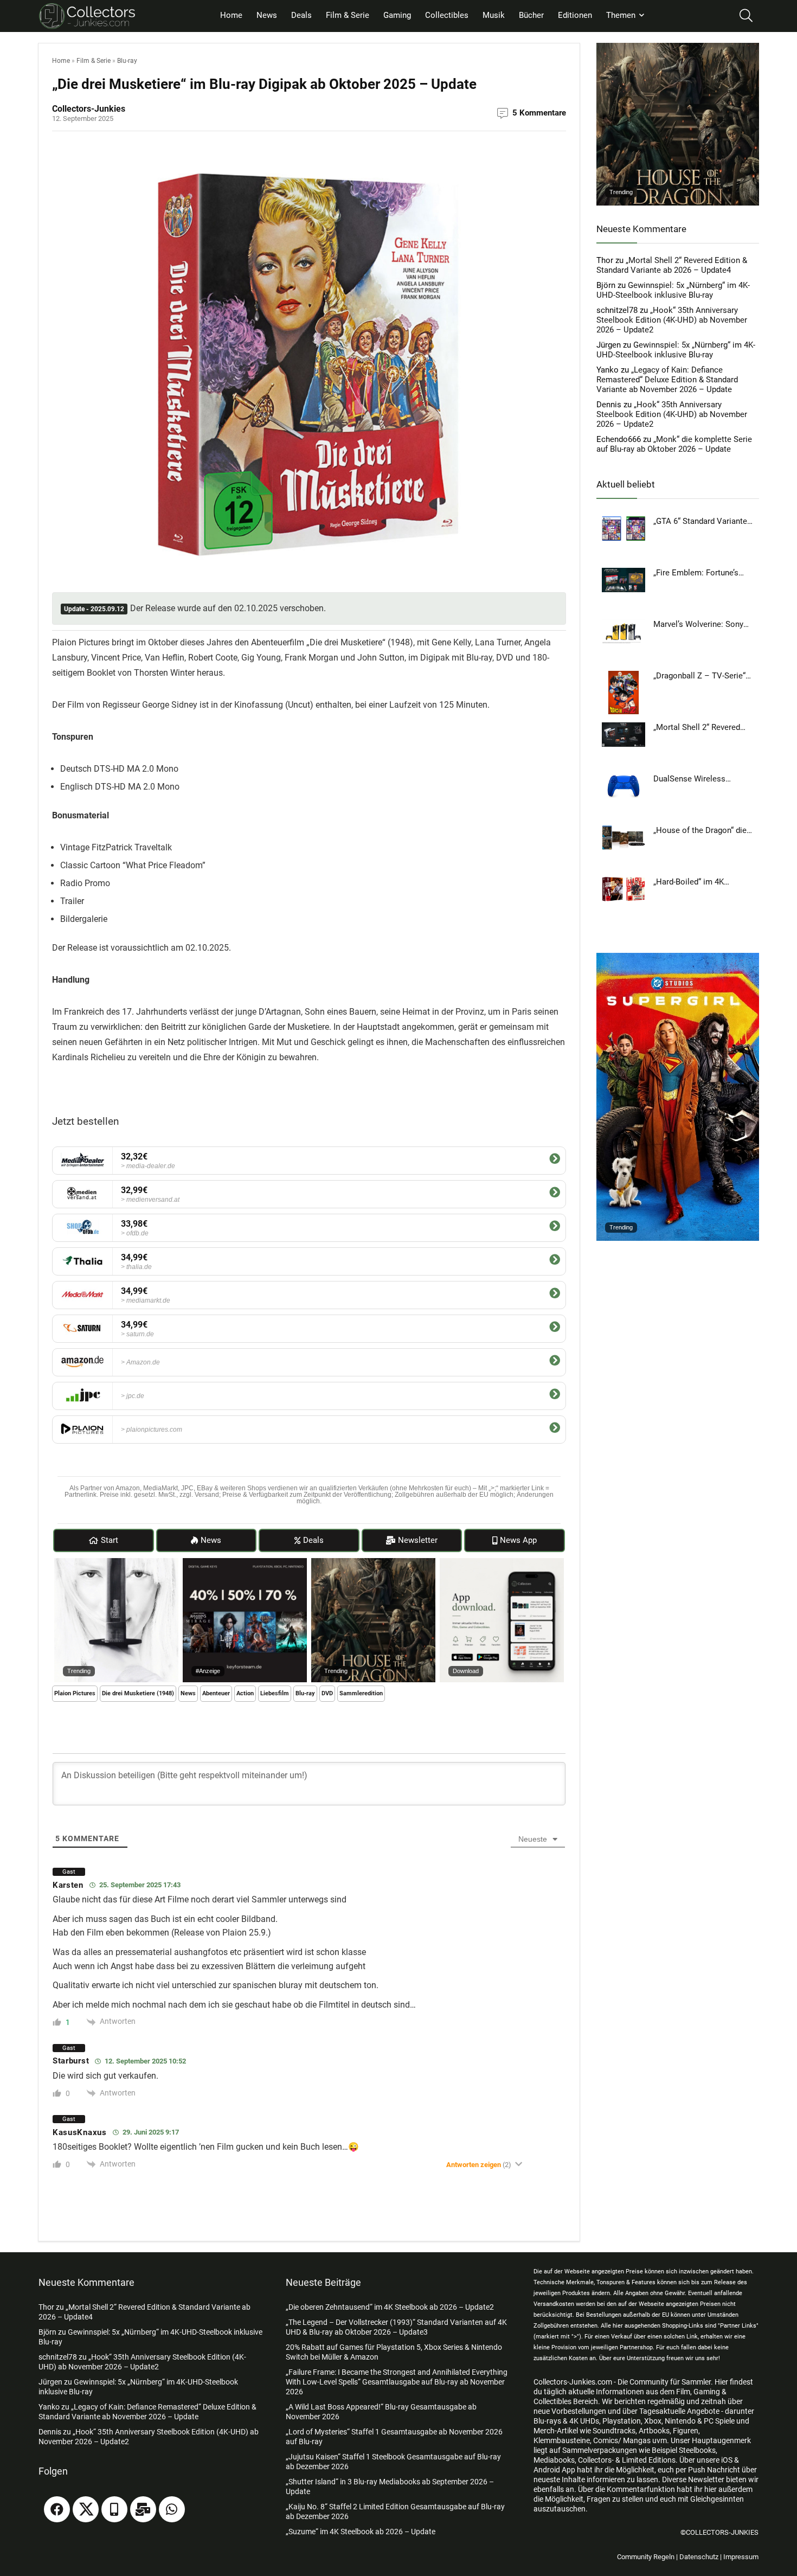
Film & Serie (348, 15)
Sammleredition (361, 1693)
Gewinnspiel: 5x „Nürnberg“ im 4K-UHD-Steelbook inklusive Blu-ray (673, 290)
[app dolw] (502, 1563)
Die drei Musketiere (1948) (138, 1693)
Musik (494, 15)
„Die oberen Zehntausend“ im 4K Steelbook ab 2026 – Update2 (390, 2307)
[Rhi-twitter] (86, 2509)
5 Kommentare (539, 113)
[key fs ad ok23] (245, 1563)
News (267, 15)
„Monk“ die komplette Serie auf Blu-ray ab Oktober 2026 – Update (674, 444)
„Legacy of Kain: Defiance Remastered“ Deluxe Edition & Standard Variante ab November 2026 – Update (667, 380)
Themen (621, 15)
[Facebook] (57, 2509)
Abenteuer (216, 1693)
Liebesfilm (275, 1693)
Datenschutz (699, 2557)
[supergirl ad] (678, 958)
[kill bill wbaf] (116, 1563)
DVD (327, 1693)
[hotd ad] (373, 1563)
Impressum (741, 2557)
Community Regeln (646, 2557)
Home (231, 15)
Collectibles (447, 15)
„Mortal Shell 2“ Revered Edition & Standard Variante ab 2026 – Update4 (672, 265)
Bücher (531, 15)
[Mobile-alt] (114, 2509)
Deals (301, 15)
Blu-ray (127, 61)
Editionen (575, 15)
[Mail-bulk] (143, 2509)
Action (245, 1693)
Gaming (397, 15)
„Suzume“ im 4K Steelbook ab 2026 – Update (361, 2532)
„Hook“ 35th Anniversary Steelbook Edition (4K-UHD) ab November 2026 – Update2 (672, 320)
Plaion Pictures (75, 1693)
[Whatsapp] (172, 2509)
